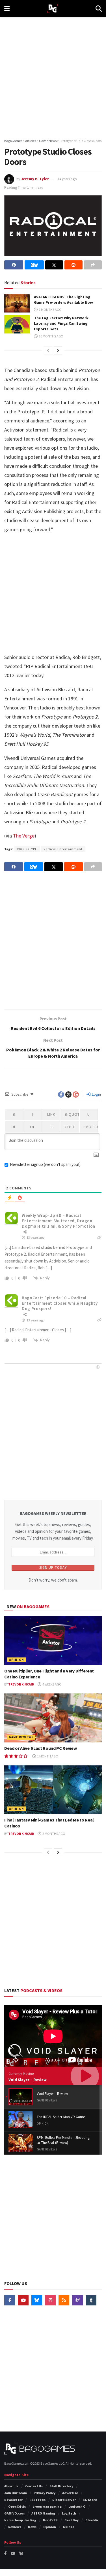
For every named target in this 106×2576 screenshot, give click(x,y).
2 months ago (50, 310)
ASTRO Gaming (43, 2513)
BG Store (90, 2500)
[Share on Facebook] (14, 265)
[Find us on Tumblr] (91, 2300)
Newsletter (13, 2500)
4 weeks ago (52, 1684)
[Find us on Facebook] (10, 2300)
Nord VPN (50, 2520)
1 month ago (47, 1756)
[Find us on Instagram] (50, 2300)
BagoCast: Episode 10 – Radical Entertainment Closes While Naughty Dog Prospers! (60, 1303)
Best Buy (72, 2520)
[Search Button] (99, 8)
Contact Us (34, 2486)
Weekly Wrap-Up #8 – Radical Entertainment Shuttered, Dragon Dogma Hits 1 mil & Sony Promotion (59, 1221)
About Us (11, 2486)
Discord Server (64, 2500)
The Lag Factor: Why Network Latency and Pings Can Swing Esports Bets (61, 323)
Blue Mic (92, 2520)
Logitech (69, 2513)
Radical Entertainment (63, 849)
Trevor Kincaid (21, 1684)
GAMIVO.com (14, 2513)
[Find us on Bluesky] (37, 2300)
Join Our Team (16, 2493)
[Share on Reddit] (73, 265)
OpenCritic (17, 2506)
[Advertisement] (53, 76)
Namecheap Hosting (20, 2520)
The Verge (24, 836)
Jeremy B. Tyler (35, 179)
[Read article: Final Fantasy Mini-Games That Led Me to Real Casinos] (53, 1790)
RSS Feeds (37, 2500)
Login (96, 1094)
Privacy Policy (45, 2493)
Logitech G (77, 2506)
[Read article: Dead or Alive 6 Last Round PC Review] (53, 1718)
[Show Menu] (7, 8)
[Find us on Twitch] (77, 2300)
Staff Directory (61, 2486)
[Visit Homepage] (53, 9)
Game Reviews (21, 1737)
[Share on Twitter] (54, 265)
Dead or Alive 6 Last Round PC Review (40, 1748)
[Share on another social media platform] (93, 265)
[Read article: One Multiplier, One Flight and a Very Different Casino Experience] (53, 1641)
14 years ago (67, 179)
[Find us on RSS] (64, 2300)
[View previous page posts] (48, 350)
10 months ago (51, 336)
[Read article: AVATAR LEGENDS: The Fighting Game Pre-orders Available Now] (17, 303)
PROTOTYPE (27, 849)
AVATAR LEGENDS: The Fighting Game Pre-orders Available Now (63, 300)
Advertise (70, 2493)
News (32, 2527)
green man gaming (47, 2506)
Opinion (16, 1660)
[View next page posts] (58, 350)
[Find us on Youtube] (23, 2300)
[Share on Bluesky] (34, 265)
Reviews (15, 2527)
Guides (69, 2527)
